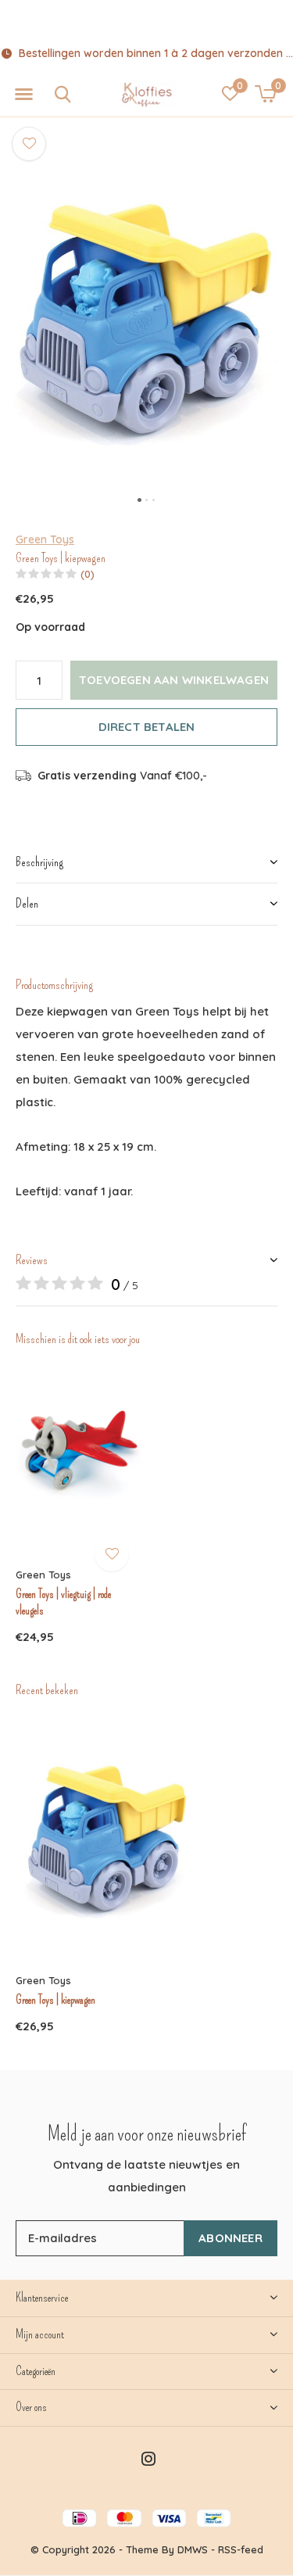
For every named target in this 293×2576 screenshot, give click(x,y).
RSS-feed (241, 2549)
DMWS (193, 2549)
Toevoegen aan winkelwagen (174, 680)
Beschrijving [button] (39, 862)
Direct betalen (147, 727)
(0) (88, 574)
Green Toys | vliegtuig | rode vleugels (63, 1602)
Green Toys (45, 539)
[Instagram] (148, 2459)
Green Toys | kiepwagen (55, 2000)
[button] (23, 95)
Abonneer (230, 2238)
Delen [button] (27, 903)
